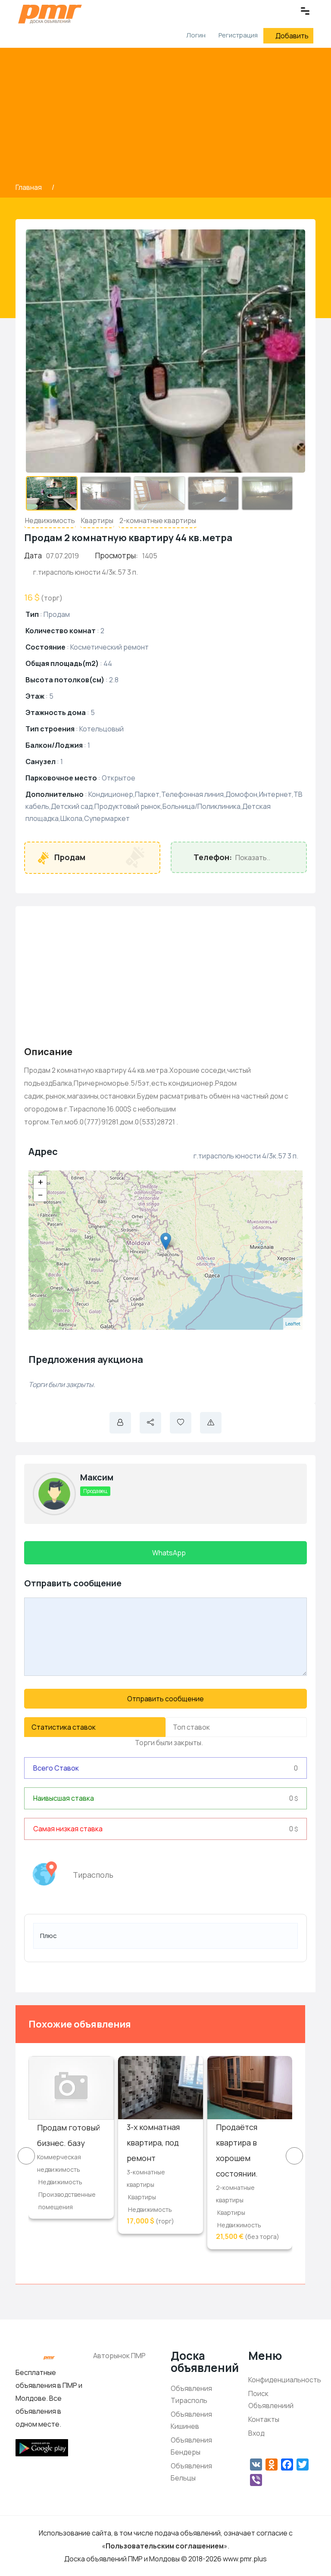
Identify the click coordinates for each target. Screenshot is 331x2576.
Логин (195, 35)
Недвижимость (50, 520)
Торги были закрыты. (168, 1743)
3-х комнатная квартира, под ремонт (153, 2143)
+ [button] (41, 1182)
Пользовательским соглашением (165, 2546)
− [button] (41, 1195)
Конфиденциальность (285, 2380)
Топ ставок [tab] (191, 1727)
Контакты (264, 2419)
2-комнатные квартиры (158, 520)
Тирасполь (93, 1875)
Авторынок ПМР (119, 2356)
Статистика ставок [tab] (64, 1727)
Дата (33, 556)
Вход (256, 2433)
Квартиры (97, 520)
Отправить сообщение (165, 1699)
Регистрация (238, 35)
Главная (29, 187)
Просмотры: (117, 556)
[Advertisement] (165, 117)
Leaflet (293, 1324)
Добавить (292, 36)
